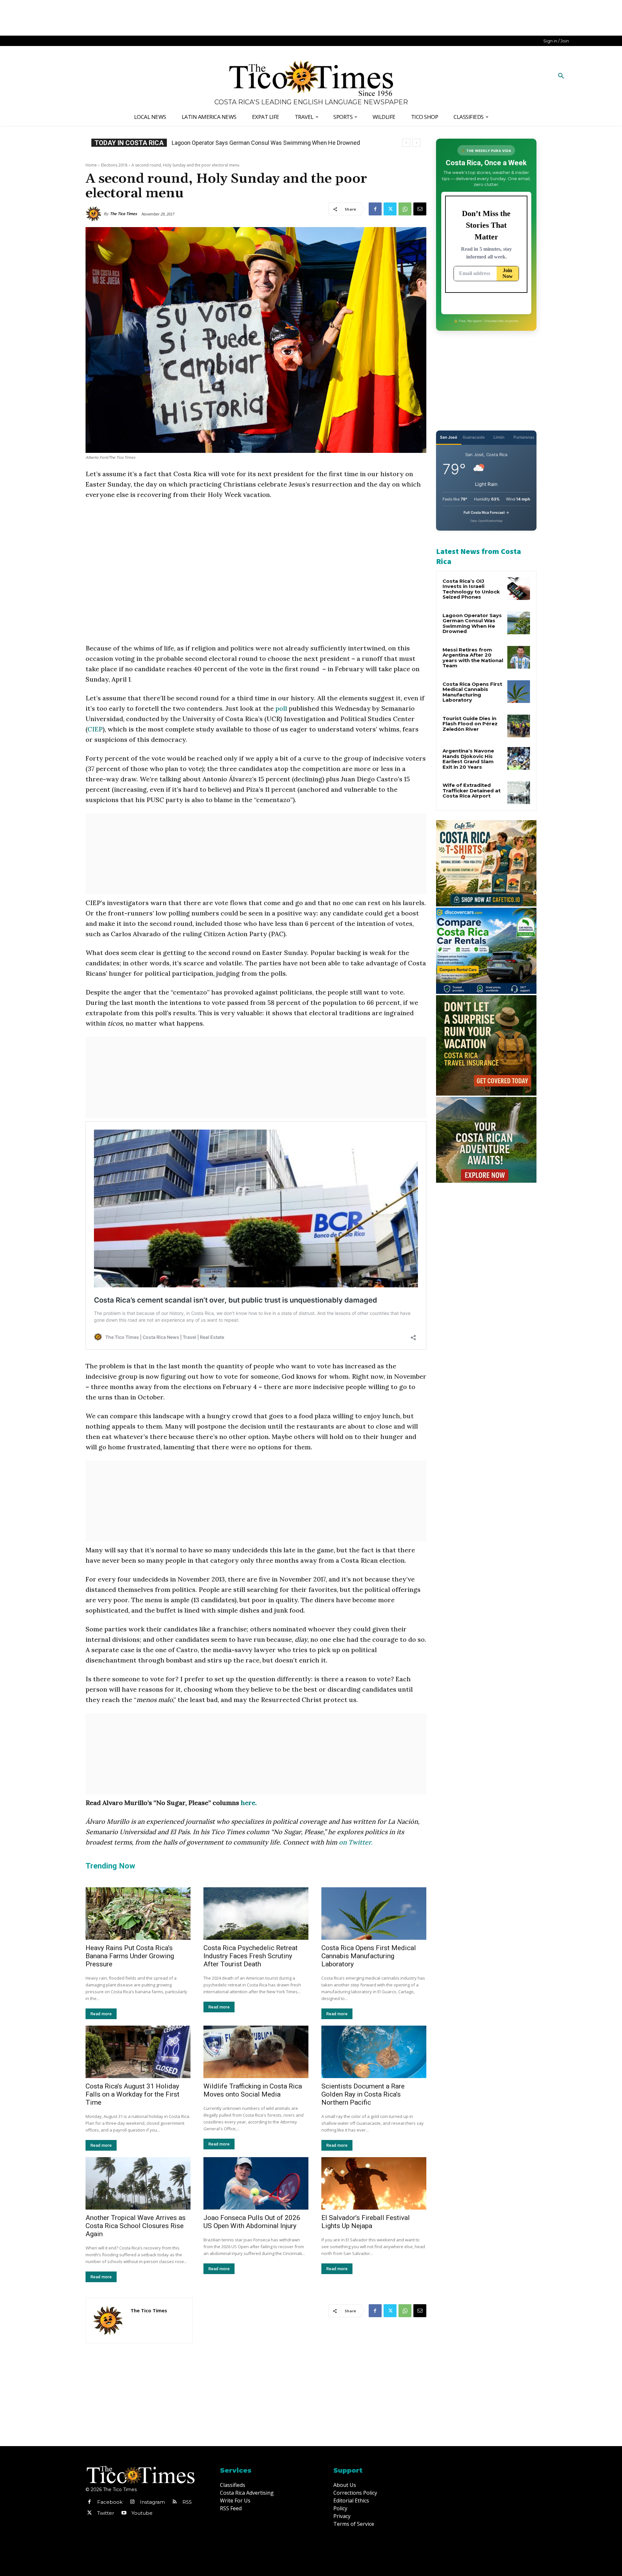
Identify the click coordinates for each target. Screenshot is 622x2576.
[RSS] (175, 2502)
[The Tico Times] (95, 214)
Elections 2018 (114, 165)
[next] (416, 143)
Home (91, 165)
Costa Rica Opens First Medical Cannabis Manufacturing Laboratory (258, 143)
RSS (187, 2502)
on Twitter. (356, 1842)
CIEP (95, 729)
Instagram (152, 2502)
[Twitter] (390, 209)
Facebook (110, 2502)
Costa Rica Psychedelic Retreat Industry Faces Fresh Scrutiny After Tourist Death (251, 1956)
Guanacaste (474, 437)
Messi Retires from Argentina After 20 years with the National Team (473, 658)
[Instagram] (132, 2502)
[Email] (420, 209)
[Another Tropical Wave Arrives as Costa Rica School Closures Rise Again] (138, 2183)
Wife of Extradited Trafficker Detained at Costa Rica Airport (472, 790)
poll (281, 708)
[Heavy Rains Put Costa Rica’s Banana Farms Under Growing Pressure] (138, 1914)
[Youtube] (124, 2513)
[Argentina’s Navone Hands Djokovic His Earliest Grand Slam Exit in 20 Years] (519, 758)
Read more (101, 2014)
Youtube (142, 2513)
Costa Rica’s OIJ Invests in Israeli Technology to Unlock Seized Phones (471, 589)
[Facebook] (375, 209)
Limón (499, 437)
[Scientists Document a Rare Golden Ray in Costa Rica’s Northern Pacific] (374, 2052)
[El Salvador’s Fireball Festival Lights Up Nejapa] (374, 2183)
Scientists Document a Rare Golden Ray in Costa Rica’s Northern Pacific (363, 2094)
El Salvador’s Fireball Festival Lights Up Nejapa (366, 2222)
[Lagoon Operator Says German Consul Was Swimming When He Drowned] (519, 623)
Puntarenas (524, 437)
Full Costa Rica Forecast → (486, 512)
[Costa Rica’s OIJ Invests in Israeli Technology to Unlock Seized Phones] (519, 589)
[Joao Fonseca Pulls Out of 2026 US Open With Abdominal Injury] (256, 2183)
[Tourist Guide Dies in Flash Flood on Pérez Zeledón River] (519, 726)
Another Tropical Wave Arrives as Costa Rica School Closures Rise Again (136, 2226)
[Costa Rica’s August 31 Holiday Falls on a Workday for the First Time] (138, 2052)
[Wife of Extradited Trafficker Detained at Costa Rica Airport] (519, 793)
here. (249, 1803)
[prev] (406, 143)
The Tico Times (123, 214)
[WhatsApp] (405, 209)
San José (449, 437)
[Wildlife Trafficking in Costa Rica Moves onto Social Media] (256, 2052)
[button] (561, 76)
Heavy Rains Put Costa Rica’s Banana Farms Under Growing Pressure (130, 1956)
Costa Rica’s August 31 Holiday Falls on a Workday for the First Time (132, 2094)
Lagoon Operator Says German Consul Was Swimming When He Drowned (472, 623)
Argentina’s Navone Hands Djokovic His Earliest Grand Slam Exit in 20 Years (468, 759)
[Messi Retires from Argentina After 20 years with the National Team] (519, 657)
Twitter (106, 2513)
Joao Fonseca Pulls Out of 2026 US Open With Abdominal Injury (252, 2222)
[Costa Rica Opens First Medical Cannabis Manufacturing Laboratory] (374, 1914)
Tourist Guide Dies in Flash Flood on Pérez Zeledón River (470, 724)
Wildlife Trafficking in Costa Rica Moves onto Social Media (253, 2090)
